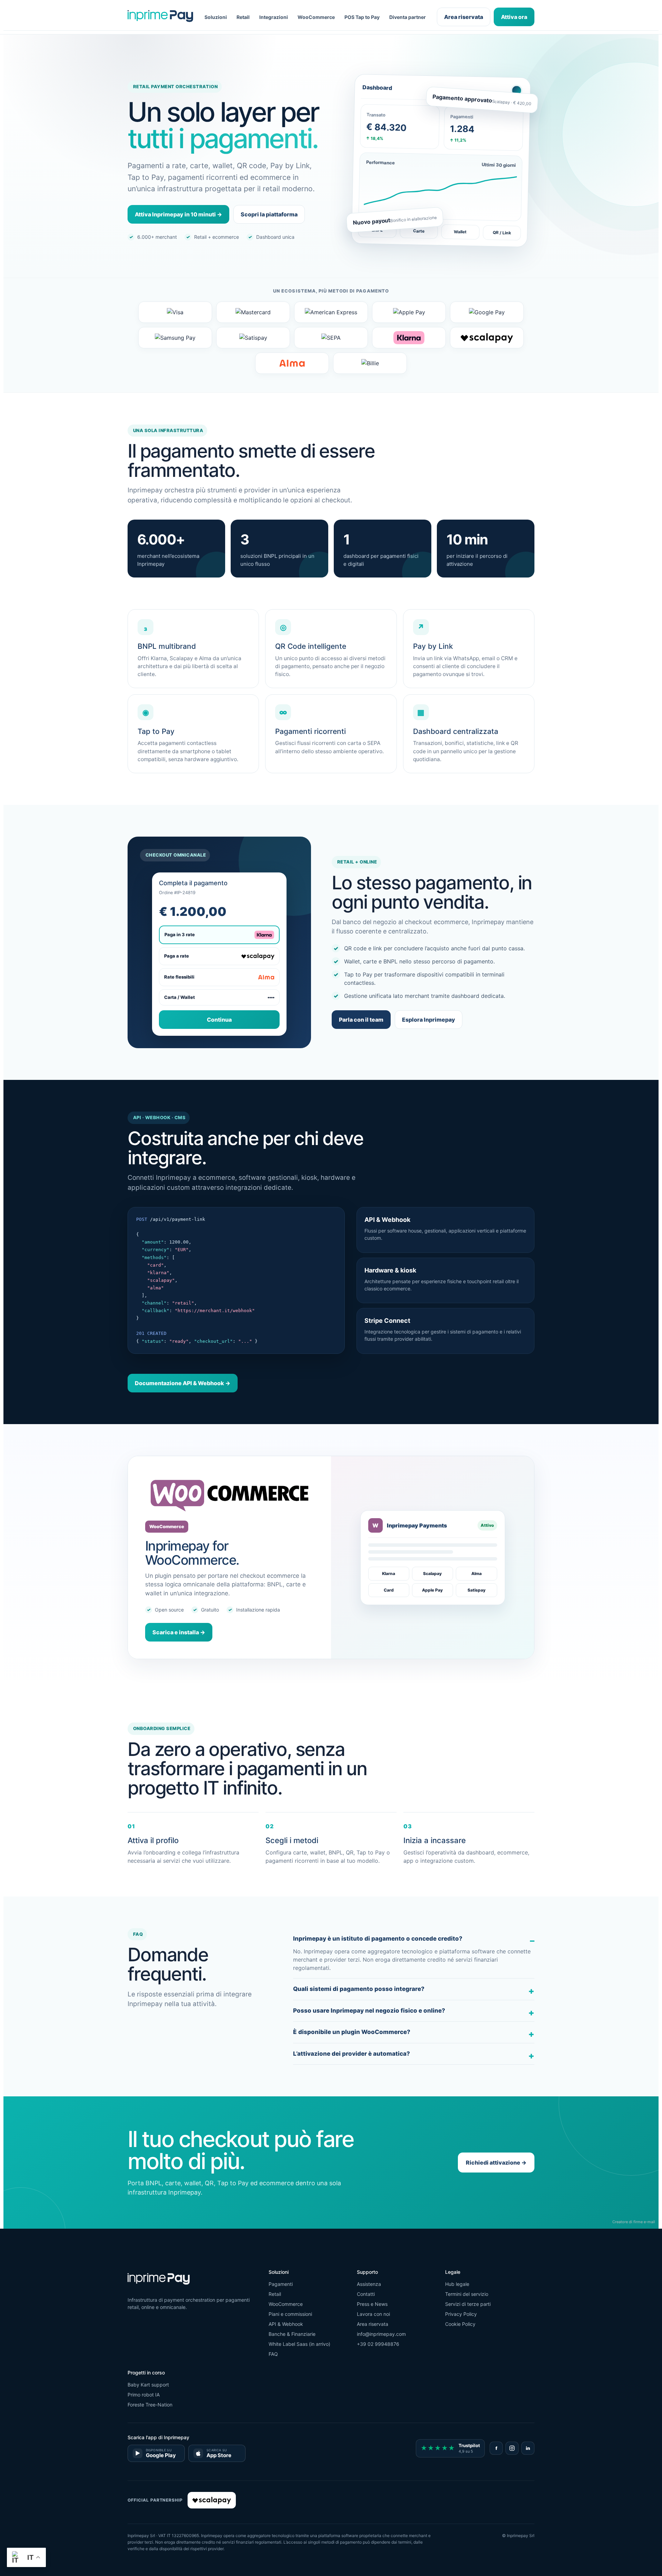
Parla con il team (361, 1020)
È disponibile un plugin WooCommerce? (352, 2032)
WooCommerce (316, 17)
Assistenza (369, 2284)
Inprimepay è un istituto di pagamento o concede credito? (378, 1939)
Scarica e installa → (179, 1632)
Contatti (366, 2294)
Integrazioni (274, 17)
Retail (243, 17)
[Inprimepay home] (160, 17)
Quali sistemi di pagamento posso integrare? (359, 1989)
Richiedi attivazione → (496, 2163)
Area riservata (464, 17)
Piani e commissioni (290, 2314)
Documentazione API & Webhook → (183, 1383)
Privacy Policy (461, 2314)
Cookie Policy (460, 2324)
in (528, 2448)
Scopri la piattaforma (269, 214)
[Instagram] (512, 2448)
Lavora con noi (373, 2314)
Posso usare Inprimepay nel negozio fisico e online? (369, 2011)
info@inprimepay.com (381, 2334)
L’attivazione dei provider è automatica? (352, 2054)
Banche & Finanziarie (292, 2334)
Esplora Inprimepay (429, 1020)
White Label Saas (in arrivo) (299, 2344)
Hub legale (457, 2284)
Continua (219, 1020)
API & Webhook (286, 2324)
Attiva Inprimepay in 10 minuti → (178, 214)
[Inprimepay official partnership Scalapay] (212, 2500)
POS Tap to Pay (362, 17)
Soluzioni (216, 17)
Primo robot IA (144, 2395)
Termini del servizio (467, 2294)
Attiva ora (514, 17)
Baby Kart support (148, 2385)
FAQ (273, 2354)
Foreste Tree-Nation (150, 2405)
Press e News (372, 2304)
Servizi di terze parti (468, 2304)
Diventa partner (408, 17)
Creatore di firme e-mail (634, 2222)
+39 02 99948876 (378, 2344)
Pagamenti (281, 2284)
